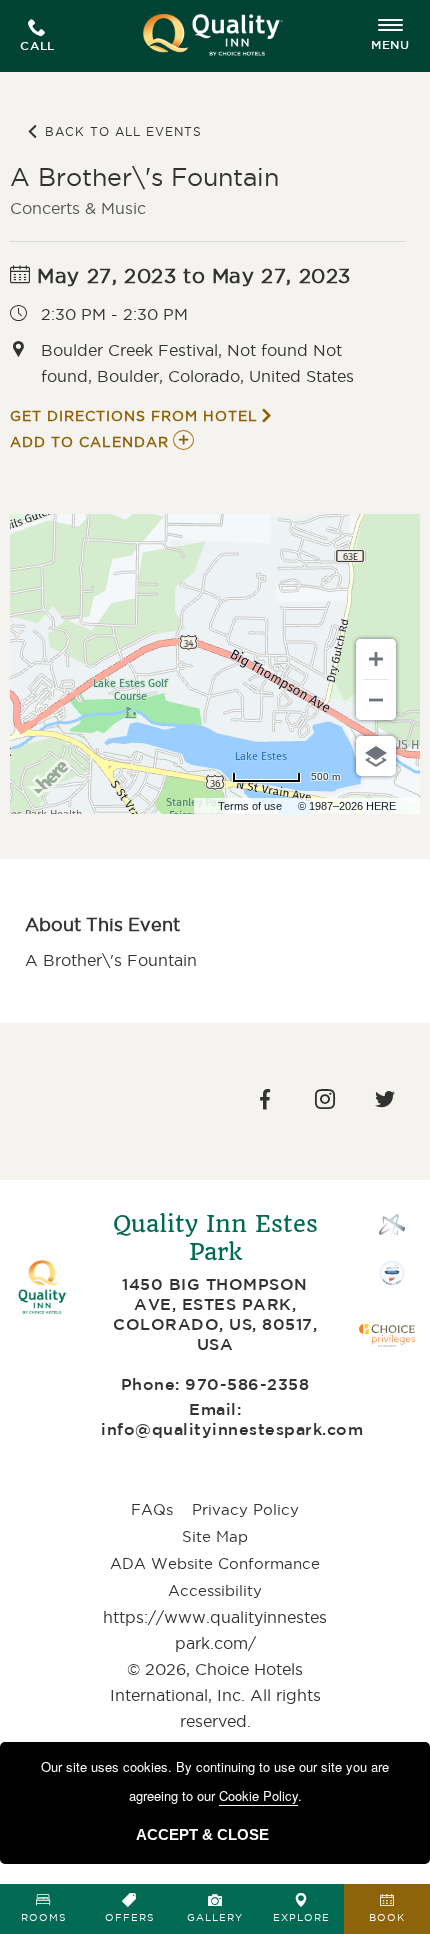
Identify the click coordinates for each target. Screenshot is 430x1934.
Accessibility (215, 1590)
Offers (129, 1917)
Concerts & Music (78, 208)
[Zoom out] (376, 700)
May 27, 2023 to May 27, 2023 (191, 276)
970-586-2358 (247, 1385)
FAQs (152, 1509)
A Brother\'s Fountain (144, 177)
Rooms (43, 1917)
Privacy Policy (245, 1509)
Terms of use (250, 806)
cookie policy (258, 1795)
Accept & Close (202, 1834)
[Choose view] (376, 756)
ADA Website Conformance (215, 1563)
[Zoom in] (376, 659)
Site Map (215, 1536)
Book (387, 1917)
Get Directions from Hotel (134, 416)
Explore (301, 1917)
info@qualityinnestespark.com (232, 1430)
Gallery (215, 1917)
